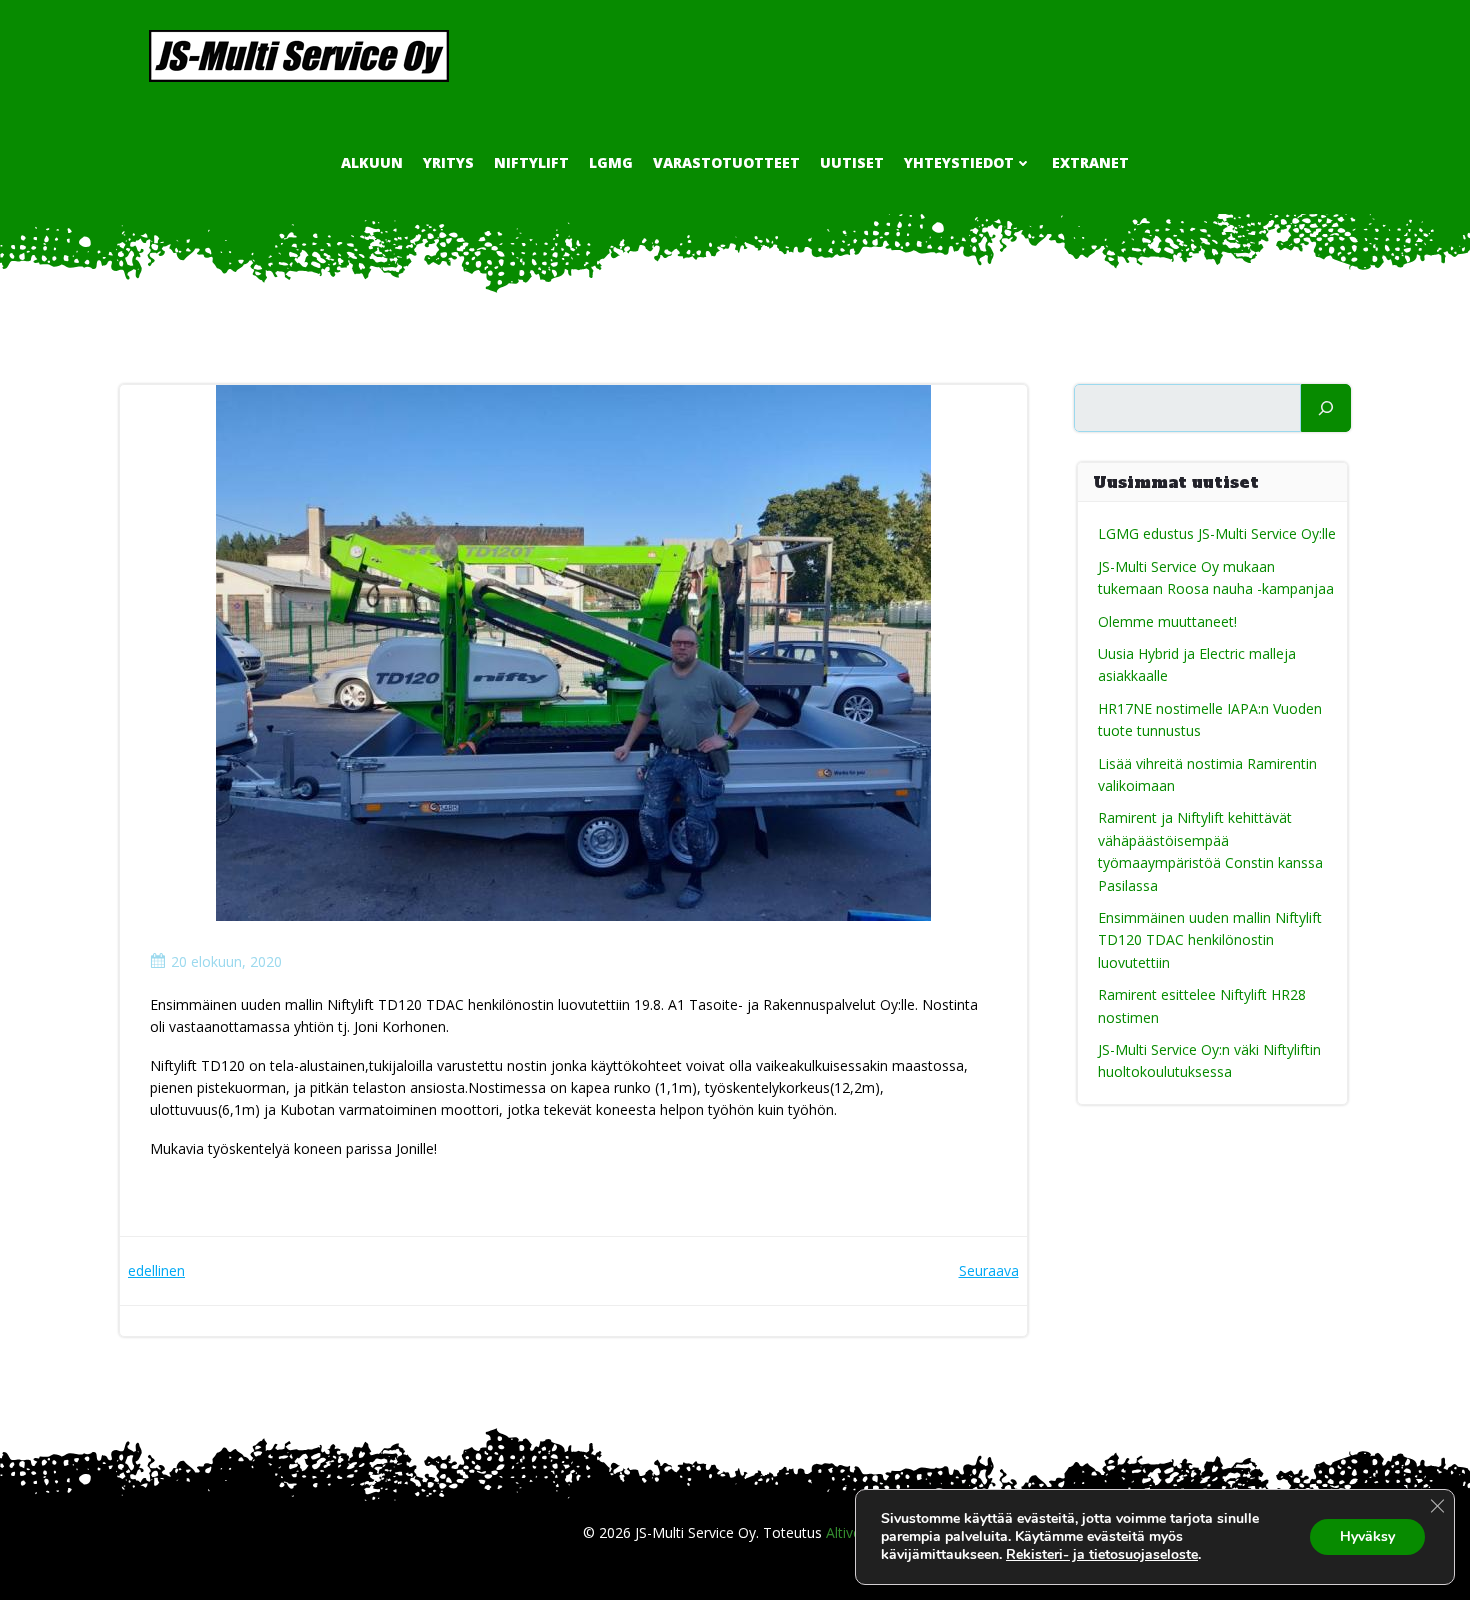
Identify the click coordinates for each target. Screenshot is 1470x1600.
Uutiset (852, 162)
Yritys (448, 162)
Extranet (1090, 162)
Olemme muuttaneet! (1167, 621)
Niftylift (531, 162)
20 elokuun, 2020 (226, 961)
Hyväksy (1367, 1536)
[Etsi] (1326, 408)
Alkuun (372, 162)
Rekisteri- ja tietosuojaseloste (1102, 1554)
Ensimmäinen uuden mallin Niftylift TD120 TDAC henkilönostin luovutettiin (1210, 940)
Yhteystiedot (959, 162)
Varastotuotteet (726, 162)
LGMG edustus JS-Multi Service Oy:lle (1217, 533)
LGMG (611, 162)
